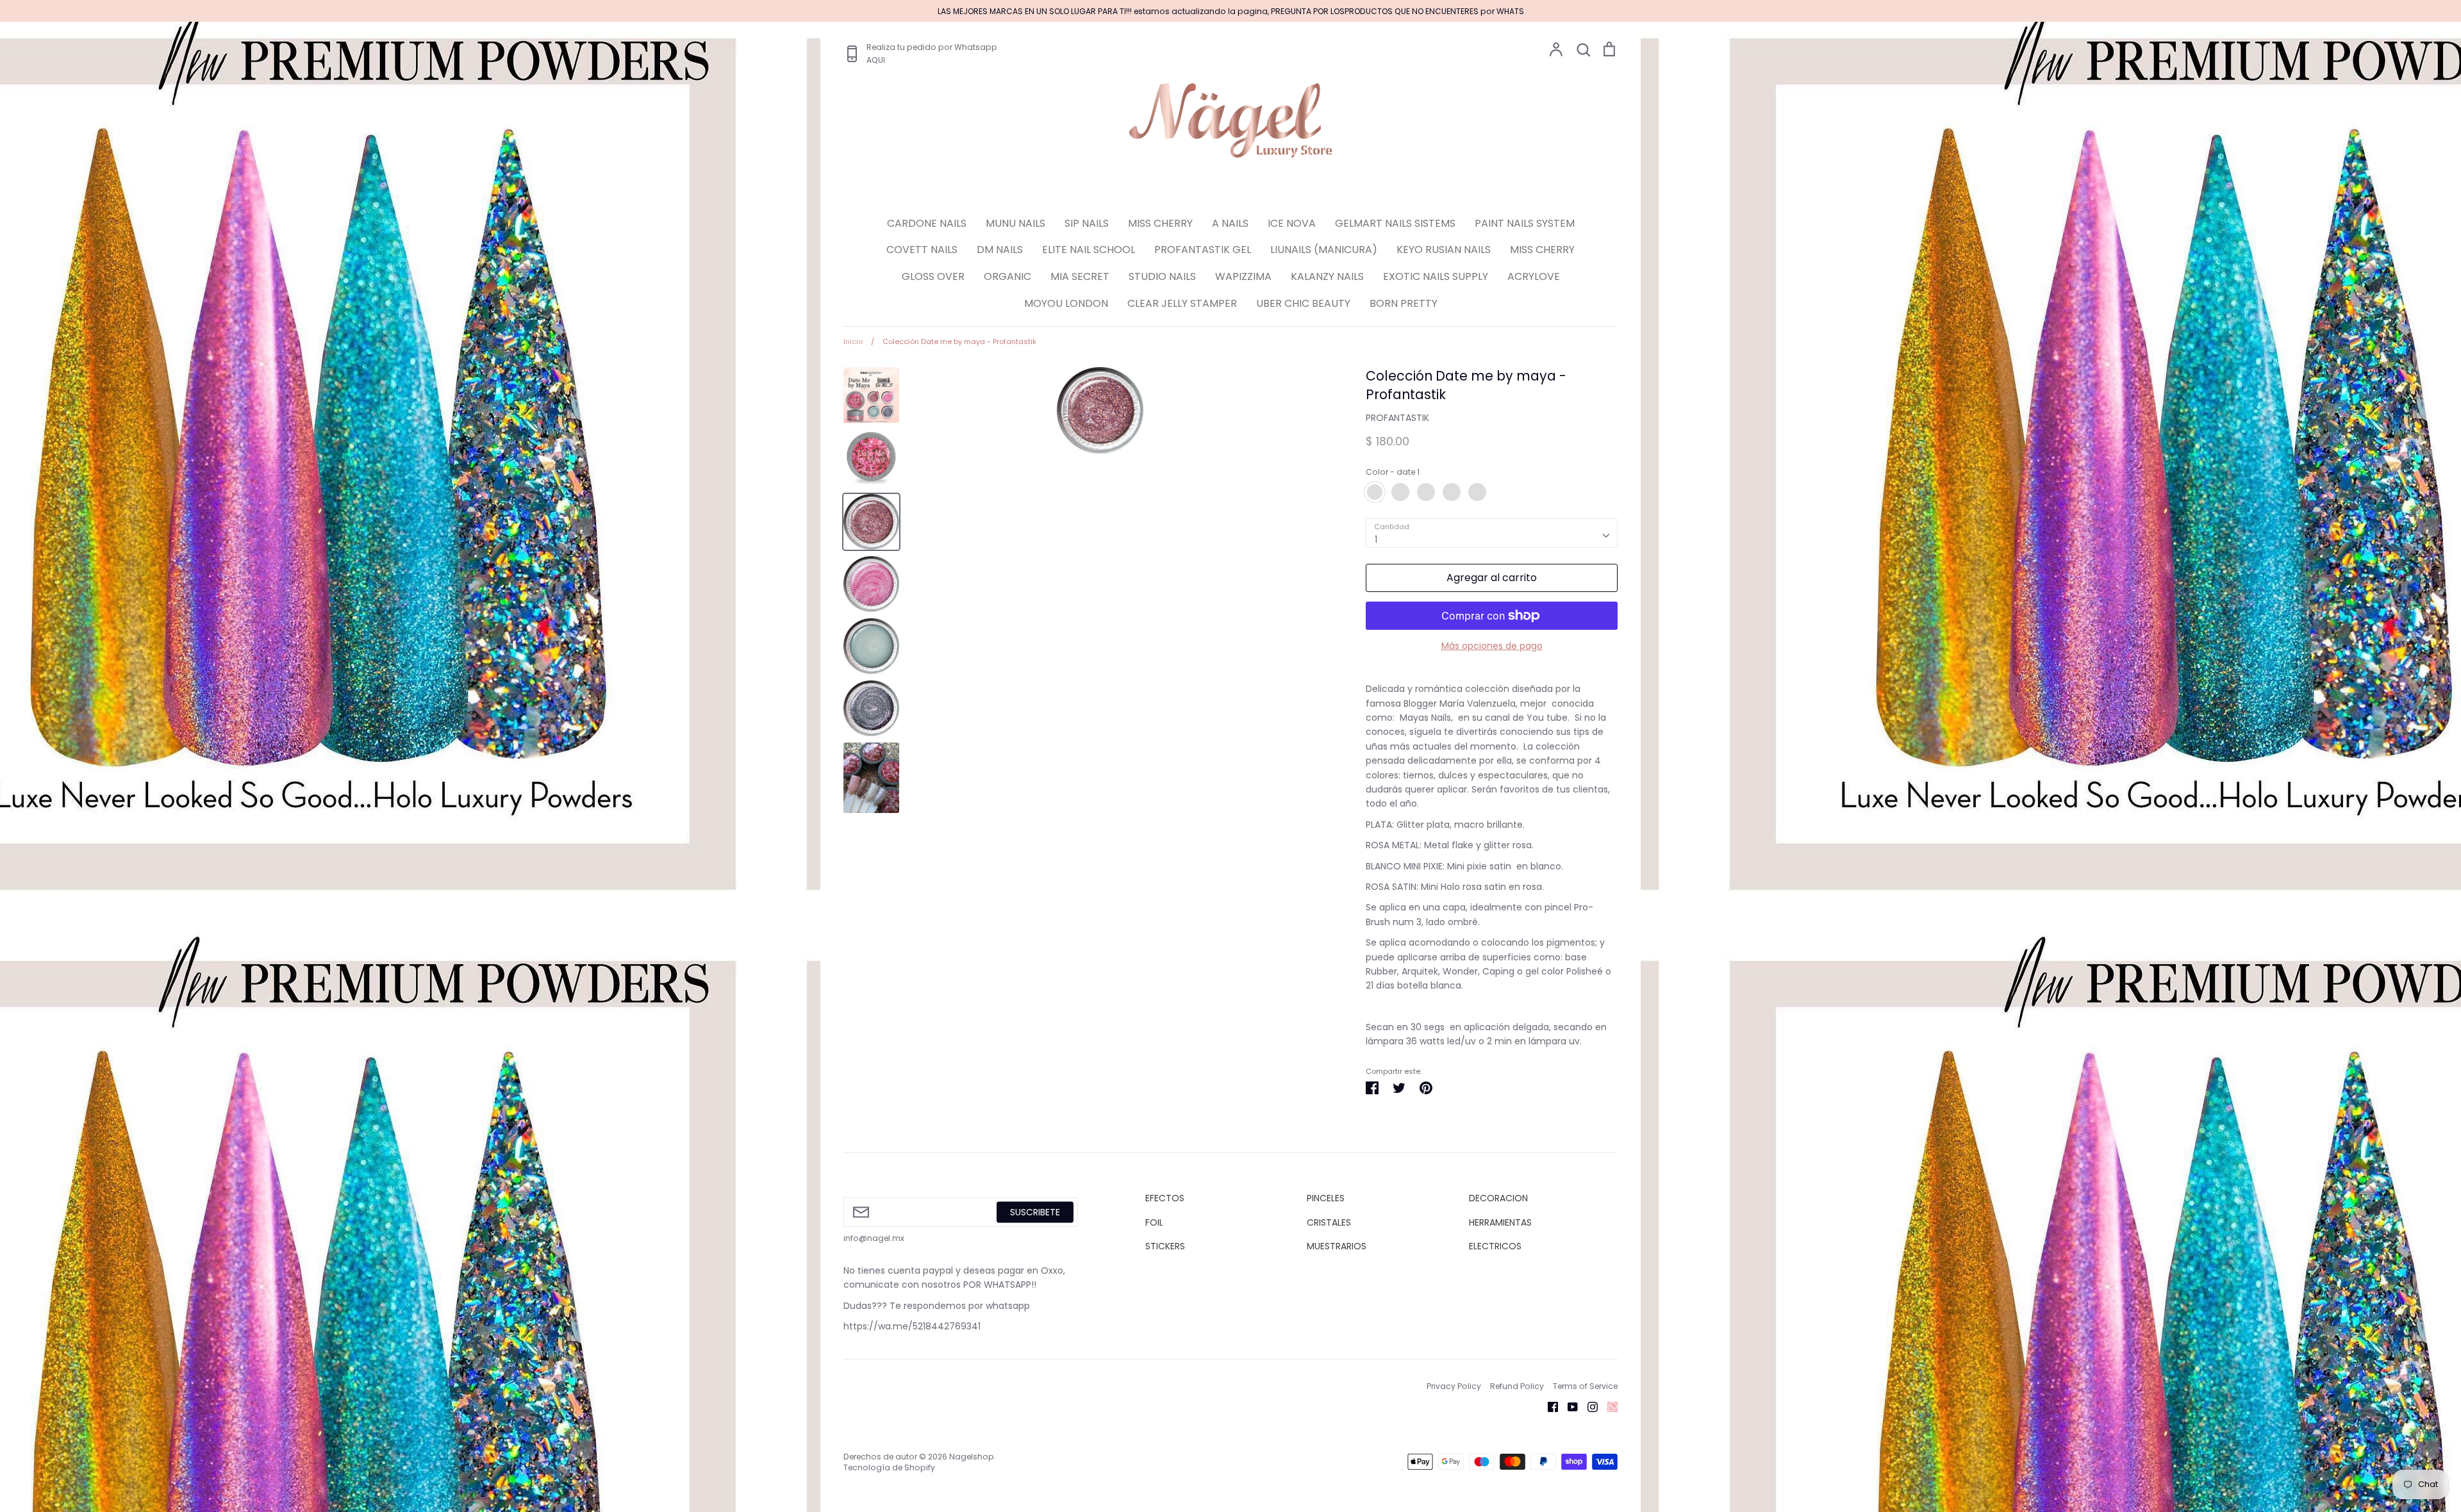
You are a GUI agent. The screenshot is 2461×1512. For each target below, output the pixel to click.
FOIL (1154, 1222)
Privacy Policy (1454, 1386)
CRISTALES (1329, 1222)
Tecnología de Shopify (889, 1467)
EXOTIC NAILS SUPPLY (1436, 276)
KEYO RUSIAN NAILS (1444, 250)
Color (1393, 472)
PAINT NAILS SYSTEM (1525, 223)
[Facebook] (1548, 1406)
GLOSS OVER (933, 276)
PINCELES (1326, 1198)
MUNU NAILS (1015, 223)
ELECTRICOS (1495, 1246)
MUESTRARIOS (1337, 1246)
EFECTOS (1165, 1198)
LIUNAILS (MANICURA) (1324, 250)
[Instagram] (1588, 1406)
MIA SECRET (1080, 276)
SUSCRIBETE (1035, 1212)
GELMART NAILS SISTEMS (1395, 223)
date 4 (1452, 492)
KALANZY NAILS (1327, 276)
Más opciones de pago (1492, 646)
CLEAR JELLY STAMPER (1182, 303)
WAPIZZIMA (1243, 276)
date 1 (1375, 492)
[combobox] (1492, 533)
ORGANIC (1007, 276)
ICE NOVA (1292, 223)
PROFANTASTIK (1397, 418)
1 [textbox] (1376, 539)
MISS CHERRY (1160, 223)
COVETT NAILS (922, 250)
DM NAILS (1000, 250)
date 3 (1426, 492)
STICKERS (1165, 1246)
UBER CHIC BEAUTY (1303, 303)
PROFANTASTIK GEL (1203, 250)
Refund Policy (1517, 1386)
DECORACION (1498, 1198)
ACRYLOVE (1534, 276)
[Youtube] (1568, 1406)
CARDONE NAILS (927, 223)
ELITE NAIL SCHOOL (1089, 250)
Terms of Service (1585, 1386)
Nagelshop (972, 1457)
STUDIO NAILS (1162, 276)
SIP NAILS (1087, 223)
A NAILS (1230, 223)
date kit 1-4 (1477, 492)
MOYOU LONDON (1066, 303)
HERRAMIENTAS (1500, 1222)
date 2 (1400, 492)
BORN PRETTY (1404, 303)
